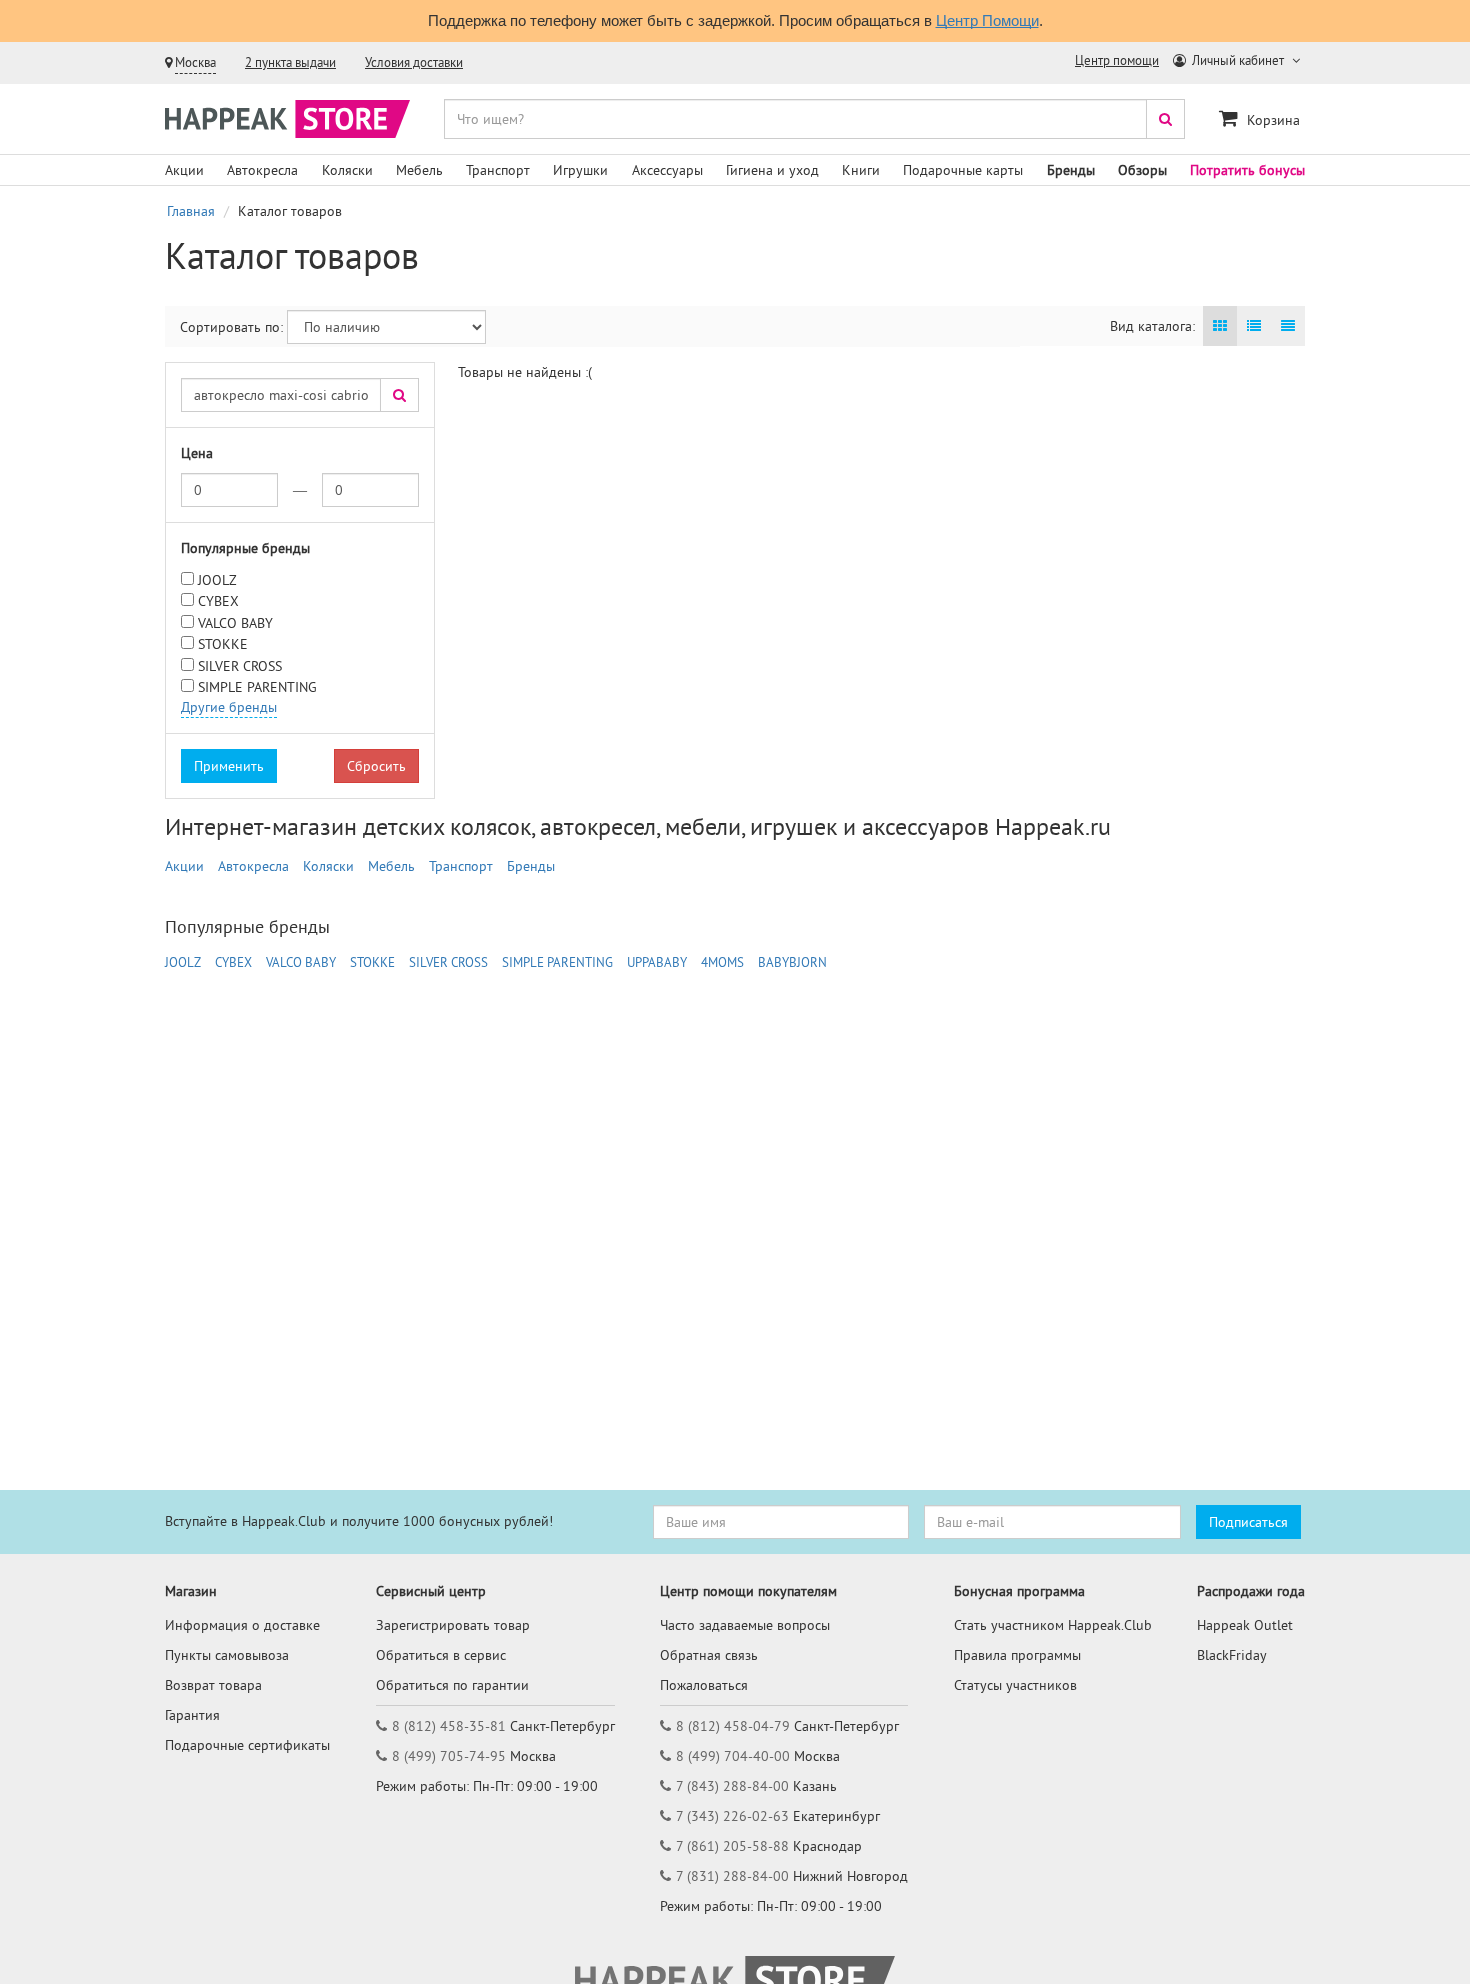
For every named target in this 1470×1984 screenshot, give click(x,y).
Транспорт (498, 170)
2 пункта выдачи (290, 62)
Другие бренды (229, 707)
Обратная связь (709, 1655)
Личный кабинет (1238, 60)
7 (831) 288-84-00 (732, 1876)
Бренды (1071, 170)
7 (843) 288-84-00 (732, 1786)
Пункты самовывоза (227, 1655)
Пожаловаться (704, 1685)
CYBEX (218, 601)
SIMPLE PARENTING (257, 687)
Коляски (347, 170)
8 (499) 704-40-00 (733, 1756)
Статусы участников (1015, 1685)
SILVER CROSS (240, 666)
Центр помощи (1117, 60)
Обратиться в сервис (441, 1655)
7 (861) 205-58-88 (732, 1846)
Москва (195, 62)
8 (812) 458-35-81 (449, 1726)
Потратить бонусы (1247, 170)
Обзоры (1142, 170)
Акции (184, 170)
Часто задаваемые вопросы (745, 1625)
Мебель (419, 170)
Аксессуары (667, 170)
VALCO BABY (235, 623)
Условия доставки (414, 62)
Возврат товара (213, 1685)
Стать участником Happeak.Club (1053, 1625)
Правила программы (1017, 1655)
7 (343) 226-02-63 (732, 1816)
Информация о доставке (242, 1625)
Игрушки (580, 170)
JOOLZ (217, 580)
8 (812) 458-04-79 (733, 1726)
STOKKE (223, 644)
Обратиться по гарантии (452, 1685)
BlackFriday (1232, 1655)
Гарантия (192, 1715)
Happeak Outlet (1245, 1625)
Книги (861, 170)
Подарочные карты (963, 170)
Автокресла (262, 170)
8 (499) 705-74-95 (449, 1756)
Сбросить (376, 766)
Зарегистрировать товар (453, 1625)
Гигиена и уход (772, 170)
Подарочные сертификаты (247, 1745)
